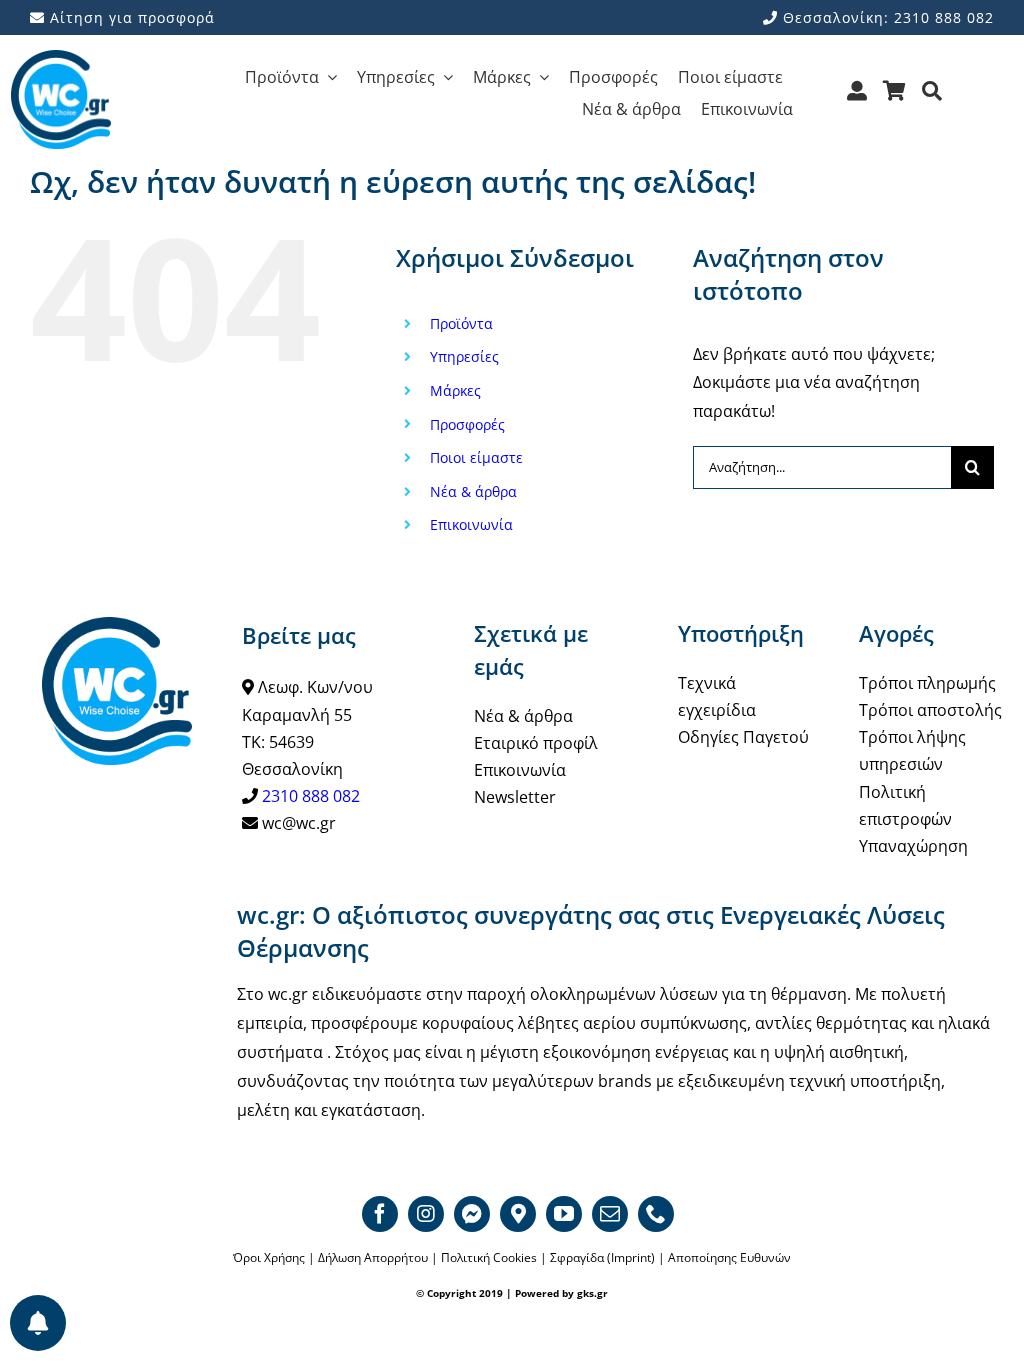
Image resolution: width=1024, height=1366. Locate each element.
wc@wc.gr (299, 823)
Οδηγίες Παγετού (743, 737)
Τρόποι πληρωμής (927, 683)
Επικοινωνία (471, 524)
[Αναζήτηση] (932, 97)
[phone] (656, 1214)
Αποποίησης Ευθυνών (729, 1257)
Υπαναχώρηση (913, 846)
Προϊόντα (461, 323)
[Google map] (518, 1214)
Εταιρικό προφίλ (536, 743)
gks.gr (592, 1293)
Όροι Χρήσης (269, 1257)
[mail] (610, 1214)
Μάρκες (455, 390)
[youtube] (564, 1214)
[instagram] (426, 1214)
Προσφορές (467, 424)
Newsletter (515, 797)
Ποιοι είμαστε (476, 457)
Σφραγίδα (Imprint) (602, 1257)
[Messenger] (472, 1214)
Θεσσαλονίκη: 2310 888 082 (886, 17)
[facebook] (380, 1214)
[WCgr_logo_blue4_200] (61, 58)
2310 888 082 (311, 796)
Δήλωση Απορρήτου (373, 1257)
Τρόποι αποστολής (930, 710)
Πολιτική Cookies (489, 1257)
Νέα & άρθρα (473, 491)
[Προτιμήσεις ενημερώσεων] (38, 1323)
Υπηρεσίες (464, 356)
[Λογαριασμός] (857, 97)
